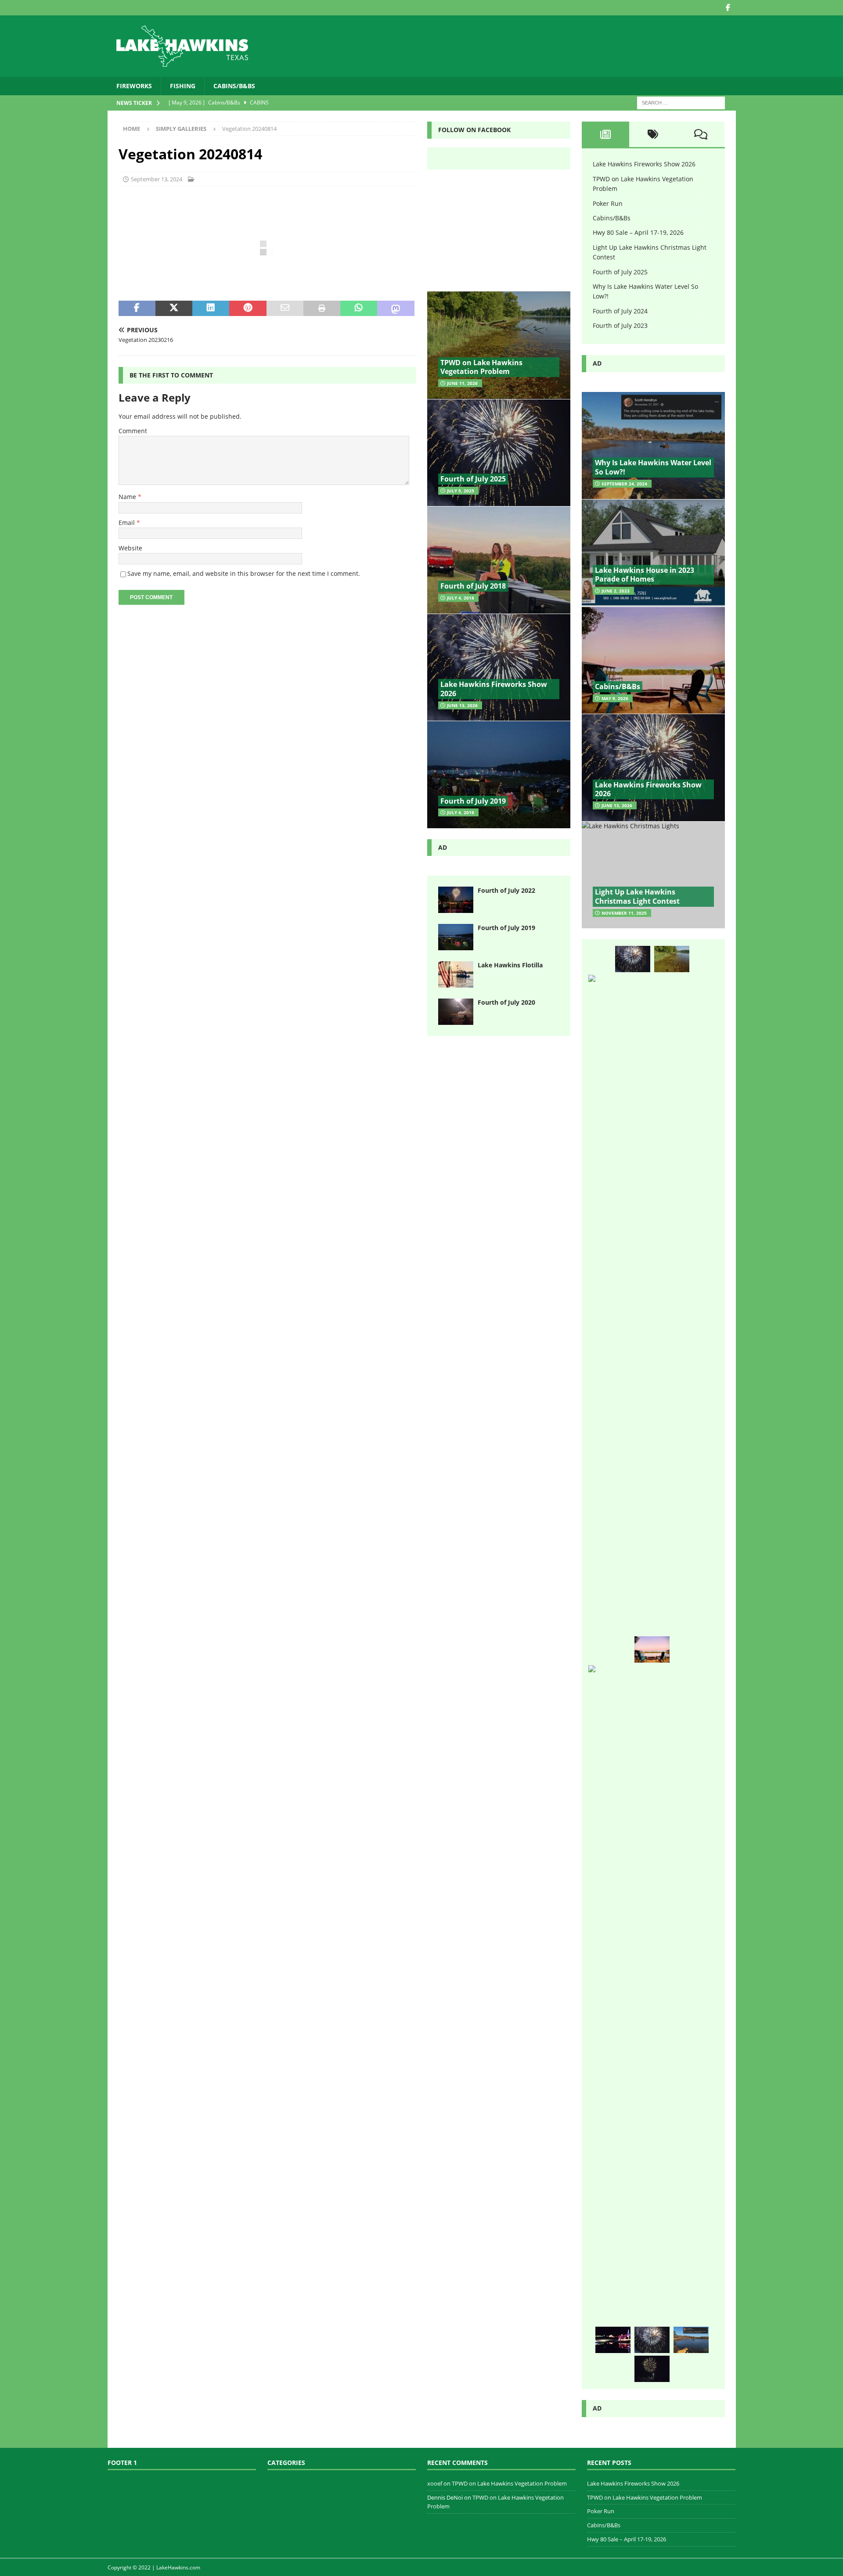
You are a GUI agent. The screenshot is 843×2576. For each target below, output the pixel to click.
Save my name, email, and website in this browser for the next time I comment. (244, 573)
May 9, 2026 (615, 698)
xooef (435, 2483)
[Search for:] (681, 102)
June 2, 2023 (616, 591)
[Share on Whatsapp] (359, 309)
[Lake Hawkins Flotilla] (456, 974)
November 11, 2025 (624, 913)
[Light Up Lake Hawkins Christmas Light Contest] (653, 875)
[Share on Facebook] (137, 309)
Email (128, 523)
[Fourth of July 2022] (456, 900)
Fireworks (134, 86)
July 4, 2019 (461, 812)
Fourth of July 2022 (506, 890)
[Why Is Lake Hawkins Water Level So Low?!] (653, 446)
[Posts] (606, 134)
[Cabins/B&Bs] (653, 660)
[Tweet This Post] (174, 309)
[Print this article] (322, 309)
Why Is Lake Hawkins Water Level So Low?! (653, 467)
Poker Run (608, 203)
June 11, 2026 (462, 383)
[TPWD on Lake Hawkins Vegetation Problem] (499, 345)
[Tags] (653, 134)
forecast (499, 276)
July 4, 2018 (461, 598)
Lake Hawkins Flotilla (510, 965)
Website (130, 548)
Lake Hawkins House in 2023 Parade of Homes (645, 575)
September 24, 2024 (624, 484)
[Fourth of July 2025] (499, 453)
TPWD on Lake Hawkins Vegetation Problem (481, 367)
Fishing (183, 86)
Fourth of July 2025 (473, 479)
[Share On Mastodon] (396, 309)
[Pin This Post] (248, 309)
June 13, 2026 (462, 705)
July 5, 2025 (461, 491)
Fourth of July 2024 (620, 311)
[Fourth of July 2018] (499, 560)
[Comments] (701, 134)
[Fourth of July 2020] (456, 1012)
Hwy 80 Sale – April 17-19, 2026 (638, 232)
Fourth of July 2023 (620, 325)
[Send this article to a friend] (285, 309)
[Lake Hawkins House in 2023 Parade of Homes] (653, 553)
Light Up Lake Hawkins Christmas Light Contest (637, 896)
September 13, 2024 (157, 179)
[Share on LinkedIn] (211, 309)
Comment (133, 431)
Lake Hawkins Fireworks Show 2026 (494, 689)
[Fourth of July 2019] (499, 774)
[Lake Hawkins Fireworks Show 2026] (499, 667)
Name (128, 497)
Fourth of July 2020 (506, 1002)
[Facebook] (728, 8)
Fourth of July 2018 (473, 586)
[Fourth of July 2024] (652, 2369)
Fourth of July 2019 (473, 801)
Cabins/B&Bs (234, 86)
